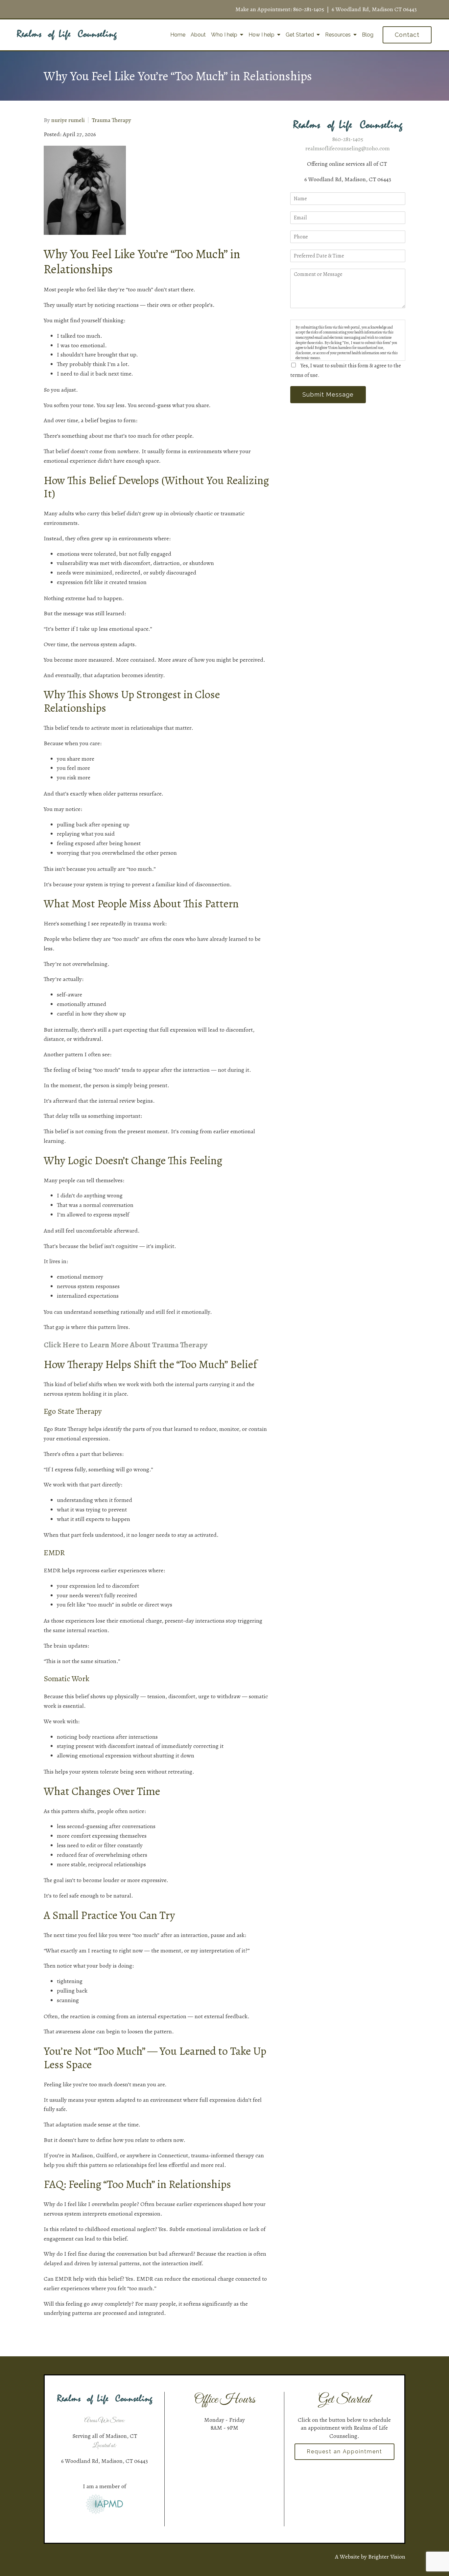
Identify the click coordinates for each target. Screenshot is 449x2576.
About (198, 35)
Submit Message (328, 394)
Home (178, 35)
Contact (407, 35)
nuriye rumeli (68, 120)
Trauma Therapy (111, 120)
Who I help (224, 35)
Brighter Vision (387, 2557)
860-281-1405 (309, 9)
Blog (368, 35)
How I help (261, 35)
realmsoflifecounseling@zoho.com (348, 148)
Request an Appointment (344, 2452)
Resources (338, 35)
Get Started (300, 35)
